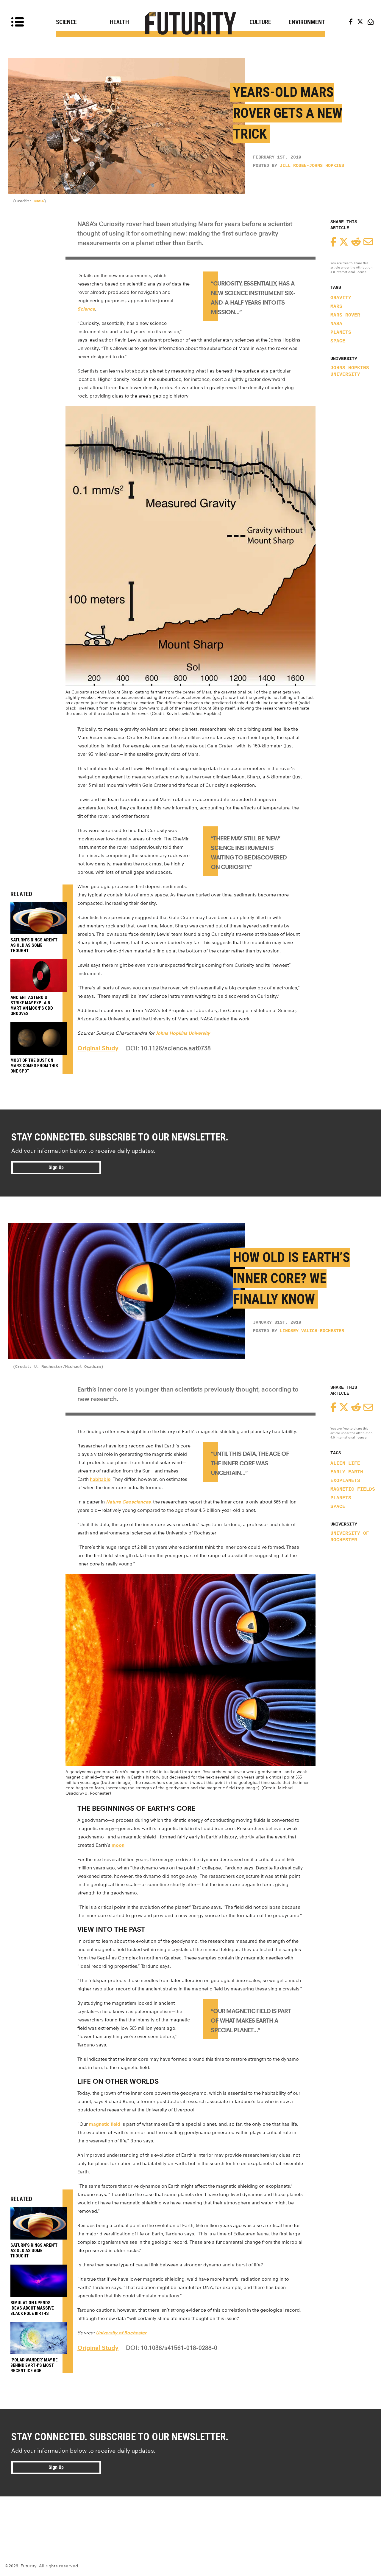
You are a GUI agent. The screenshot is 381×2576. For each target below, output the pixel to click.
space (338, 341)
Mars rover (345, 315)
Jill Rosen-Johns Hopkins (312, 166)
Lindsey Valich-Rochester (312, 1331)
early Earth (347, 1472)
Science (66, 22)
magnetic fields (353, 1489)
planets (341, 333)
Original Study (98, 1048)
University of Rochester (350, 1537)
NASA (39, 201)
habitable (100, 1479)
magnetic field (105, 2124)
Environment (307, 22)
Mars (336, 307)
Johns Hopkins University (350, 371)
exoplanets (345, 1481)
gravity (341, 298)
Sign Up (56, 1167)
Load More (190, 2518)
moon (118, 1845)
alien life (345, 1464)
